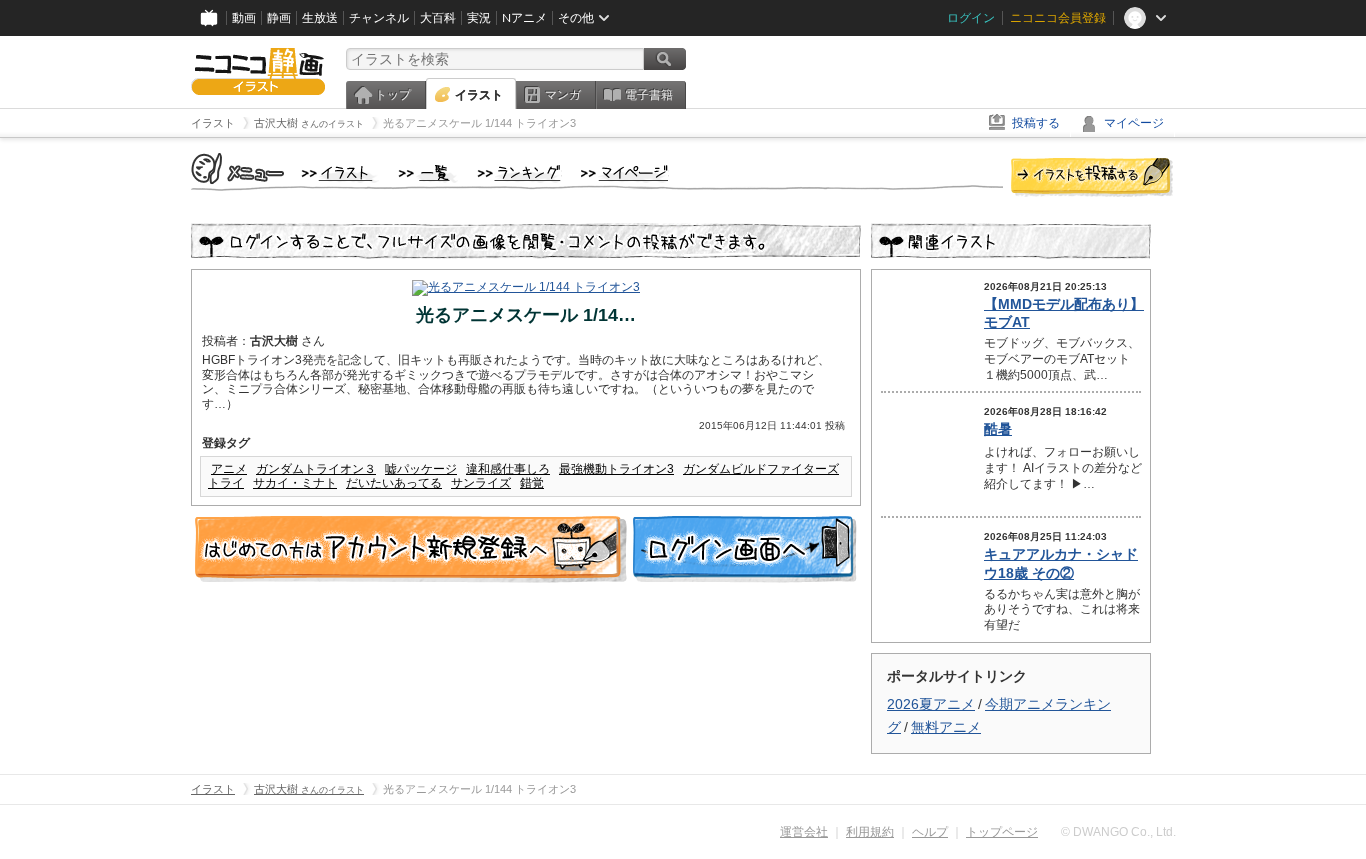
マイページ (1134, 123)
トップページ (1002, 832)
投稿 (1092, 178)
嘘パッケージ (421, 469)
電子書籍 (649, 95)
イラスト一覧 (428, 174)
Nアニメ (524, 18)
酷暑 (998, 429)
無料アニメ (946, 727)
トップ (393, 95)
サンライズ (481, 483)
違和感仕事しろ (508, 469)
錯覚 (532, 483)
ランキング (519, 174)
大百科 (438, 18)
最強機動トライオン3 (616, 469)
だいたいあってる (394, 483)
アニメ (229, 469)
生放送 (320, 18)
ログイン (971, 18)
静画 (279, 18)
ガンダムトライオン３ (316, 469)
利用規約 (870, 832)
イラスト (479, 95)
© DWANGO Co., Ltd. (1118, 832)
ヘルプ (930, 832)
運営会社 (804, 832)
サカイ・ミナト (295, 483)
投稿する (1036, 123)
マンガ (563, 95)
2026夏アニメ (931, 704)
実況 (479, 18)
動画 (244, 18)
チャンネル (379, 18)
